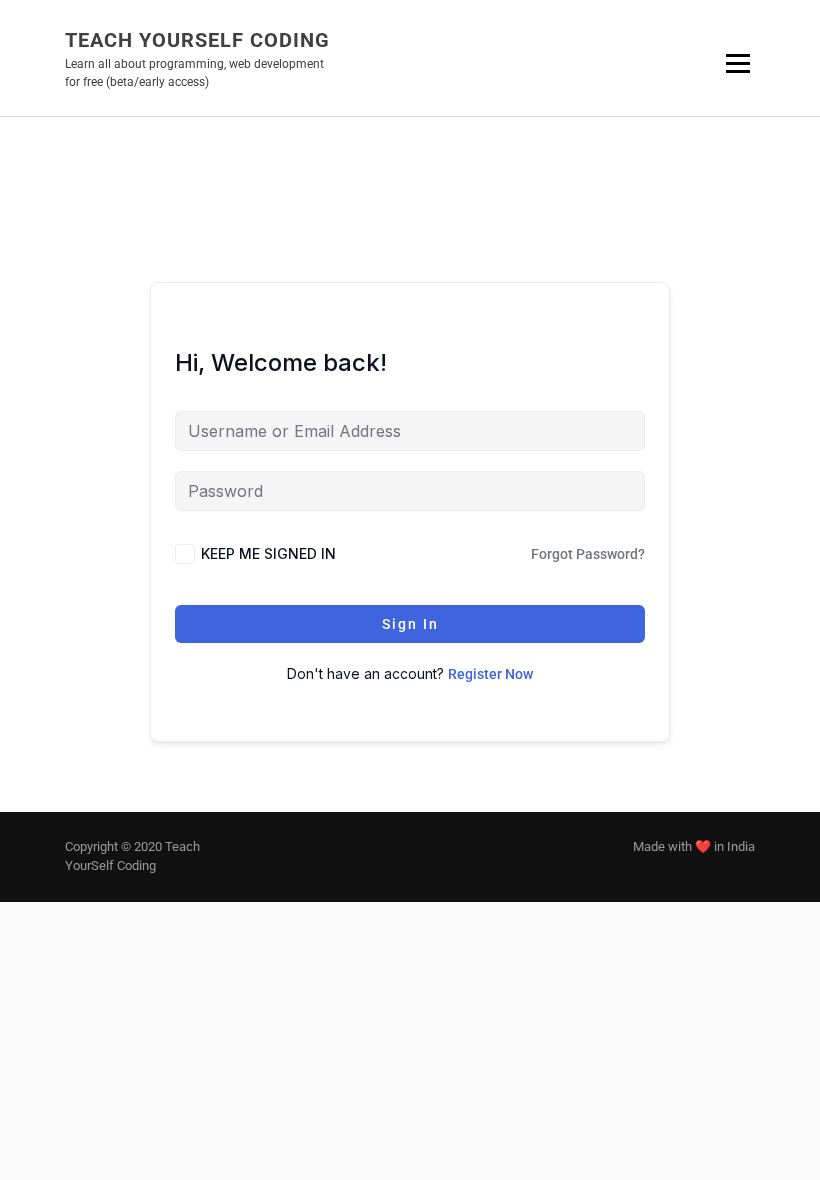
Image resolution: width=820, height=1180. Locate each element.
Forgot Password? (588, 554)
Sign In (410, 624)
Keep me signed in (268, 553)
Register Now (490, 674)
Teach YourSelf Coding (197, 40)
